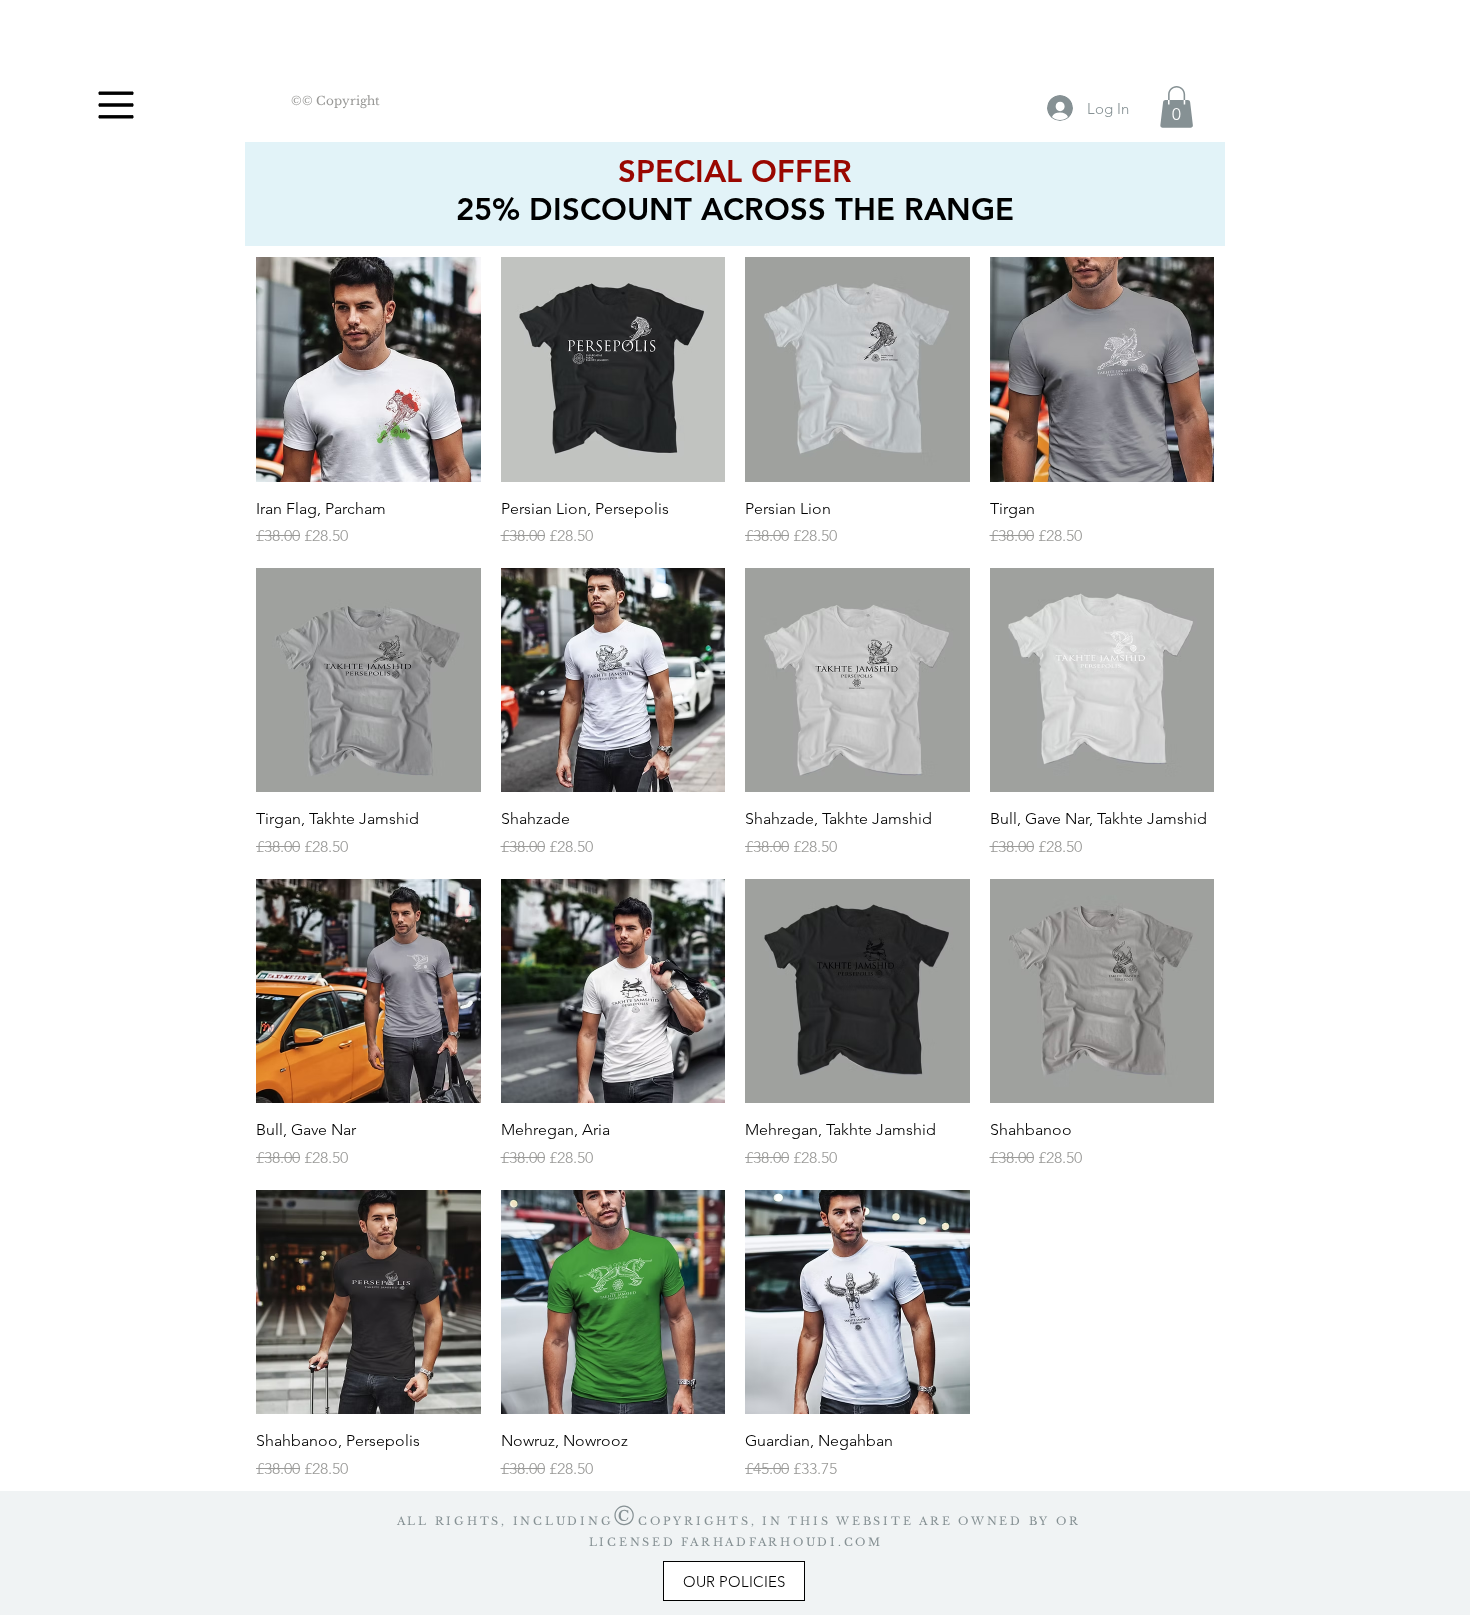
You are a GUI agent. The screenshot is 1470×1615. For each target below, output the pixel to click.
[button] (116, 105)
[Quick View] (368, 369)
